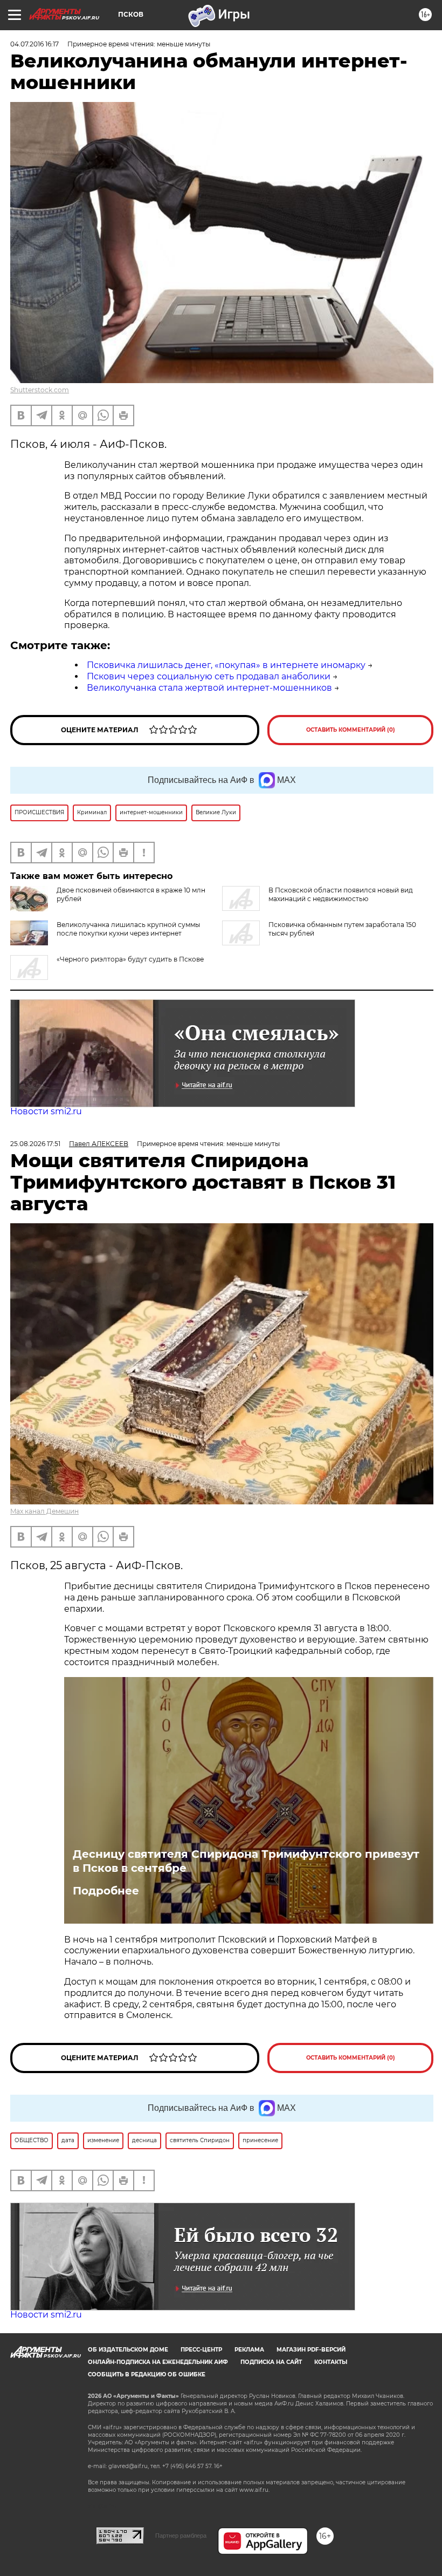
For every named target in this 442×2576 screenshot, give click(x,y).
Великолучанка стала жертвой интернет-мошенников (209, 688)
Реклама (249, 2350)
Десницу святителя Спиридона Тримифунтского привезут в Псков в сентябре (246, 1861)
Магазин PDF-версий (311, 2350)
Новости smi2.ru (46, 1111)
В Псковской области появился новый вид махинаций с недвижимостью (341, 894)
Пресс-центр (201, 2350)
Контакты (331, 2362)
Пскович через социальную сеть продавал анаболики (209, 676)
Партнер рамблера (181, 2536)
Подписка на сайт (271, 2362)
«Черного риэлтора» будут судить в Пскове (130, 959)
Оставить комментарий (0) (351, 730)
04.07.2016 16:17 (34, 44)
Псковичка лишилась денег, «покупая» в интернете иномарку (226, 665)
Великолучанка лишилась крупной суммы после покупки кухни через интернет (128, 929)
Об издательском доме (128, 2350)
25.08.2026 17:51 (35, 1144)
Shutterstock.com (40, 390)
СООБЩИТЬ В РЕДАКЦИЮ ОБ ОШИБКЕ (147, 2374)
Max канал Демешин (44, 1511)
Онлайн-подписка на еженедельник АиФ (158, 2362)
